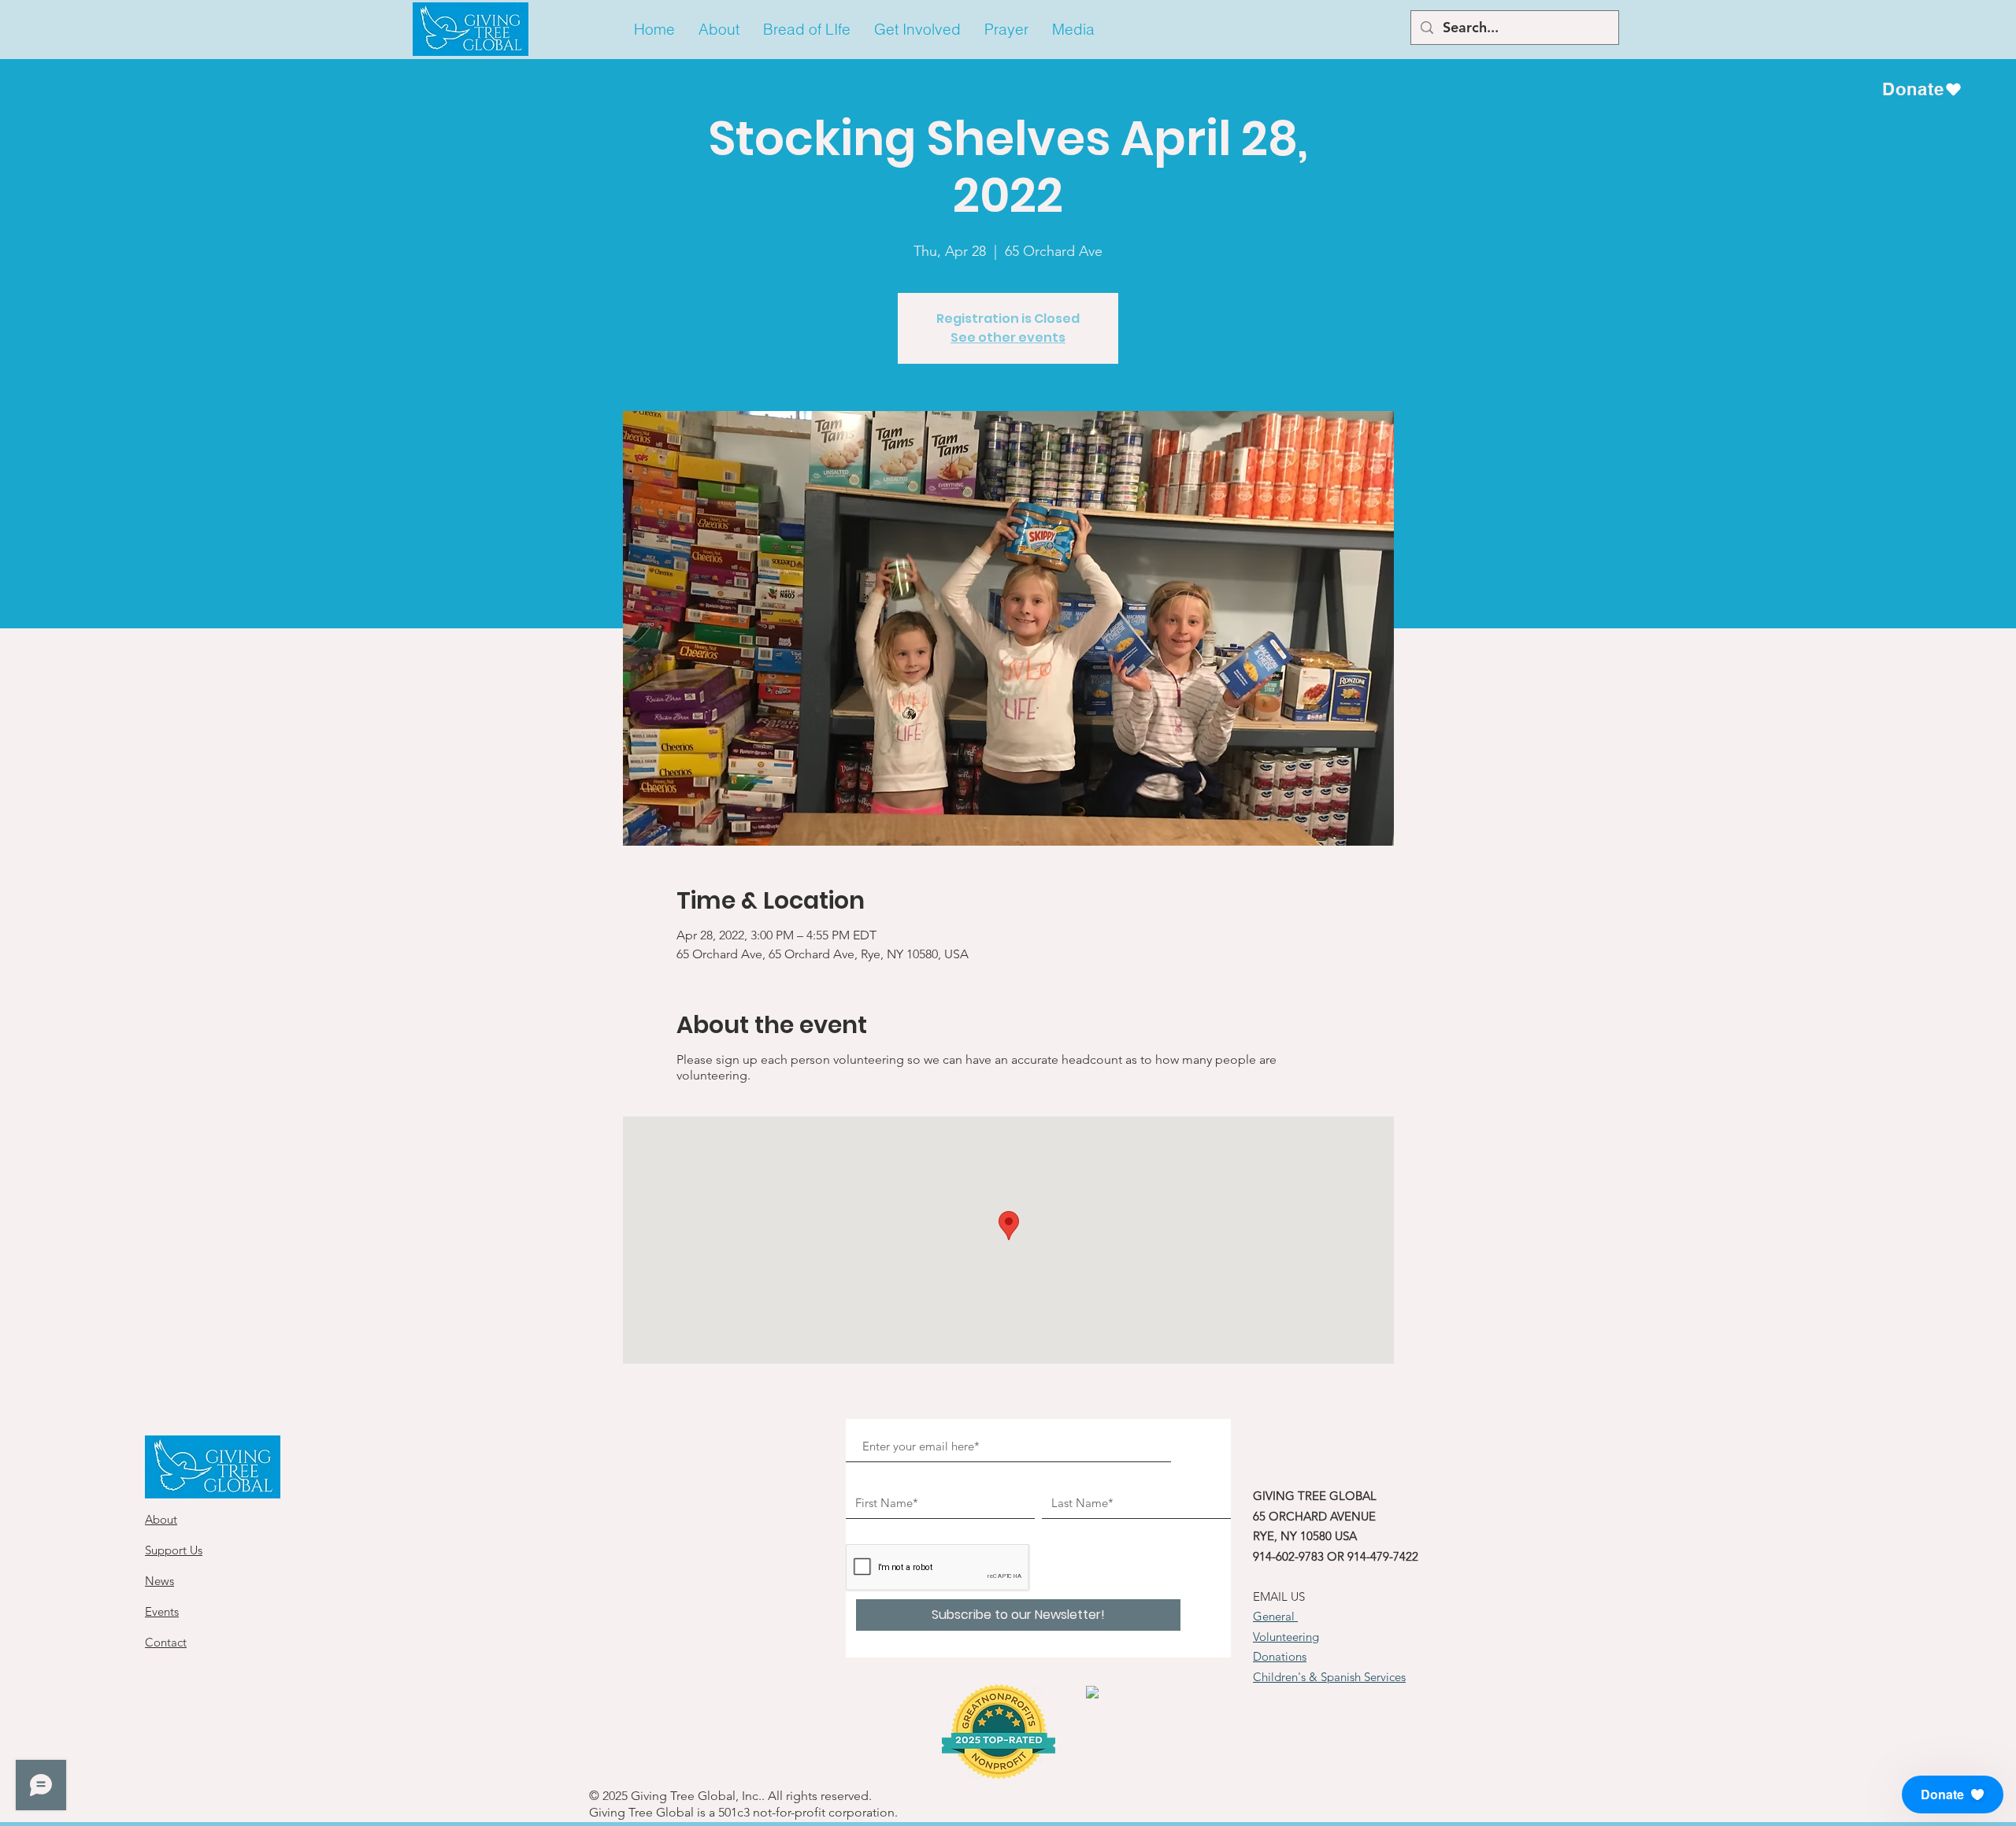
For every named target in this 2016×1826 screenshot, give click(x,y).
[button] (719, 30)
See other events (1008, 337)
